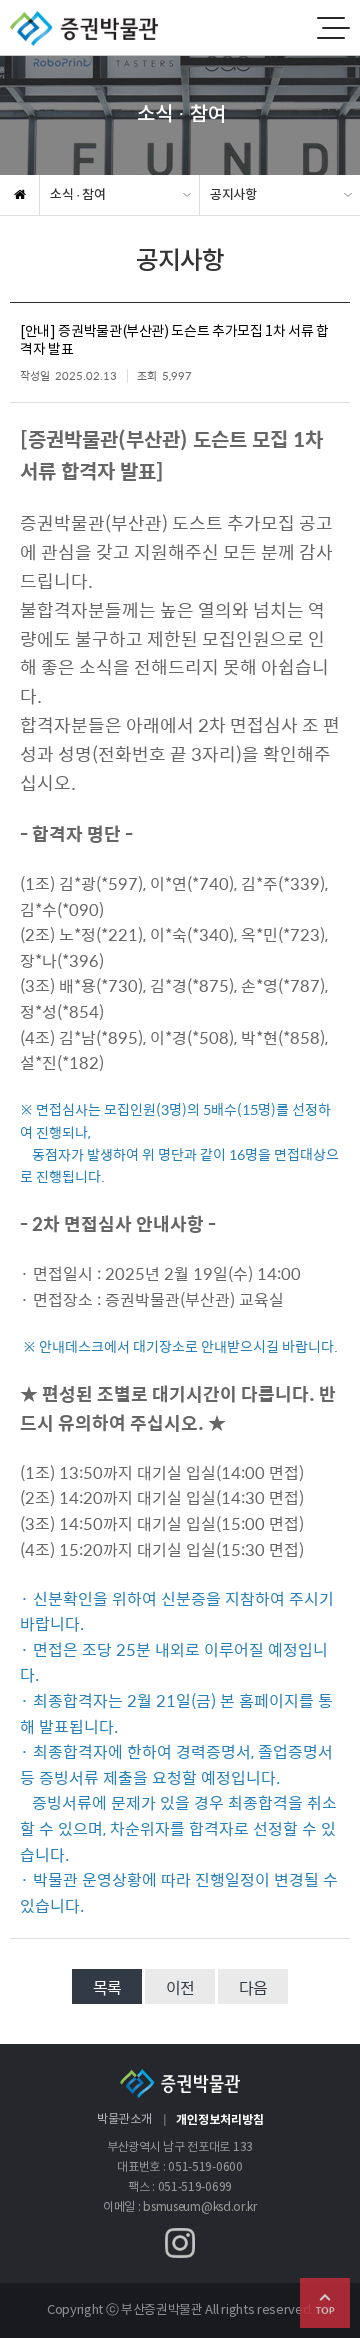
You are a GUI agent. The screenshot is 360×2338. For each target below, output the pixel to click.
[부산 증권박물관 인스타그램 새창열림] (180, 2243)
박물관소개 (124, 2119)
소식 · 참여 (78, 195)
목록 (107, 1987)
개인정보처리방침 (220, 2120)
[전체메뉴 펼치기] (331, 28)
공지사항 (233, 195)
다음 (253, 1987)
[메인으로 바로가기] (79, 27)
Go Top (325, 2303)
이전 (180, 1987)
